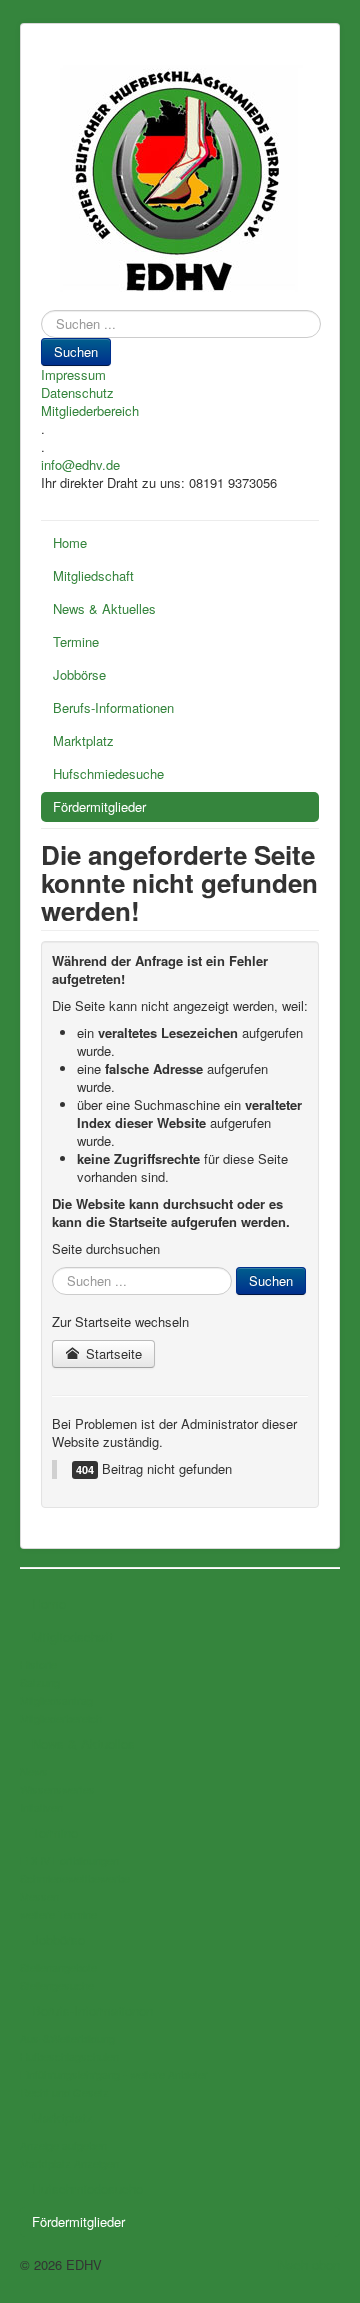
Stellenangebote (58, 1967)
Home (70, 542)
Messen (39, 1896)
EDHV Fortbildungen (69, 1860)
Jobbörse (79, 674)
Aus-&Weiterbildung (67, 2038)
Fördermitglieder (99, 806)
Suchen (76, 351)
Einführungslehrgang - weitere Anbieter (114, 2074)
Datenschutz (77, 393)
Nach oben (309, 2264)
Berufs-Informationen (113, 707)
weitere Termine (58, 1914)
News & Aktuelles (104, 608)
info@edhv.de (80, 465)
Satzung (40, 1682)
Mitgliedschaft (93, 575)
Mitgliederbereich (90, 411)
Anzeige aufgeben (63, 2145)
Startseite (112, 1353)
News (34, 1771)
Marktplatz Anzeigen (69, 2163)
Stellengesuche (57, 1985)
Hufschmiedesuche (108, 773)
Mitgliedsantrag (56, 1700)
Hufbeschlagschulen (69, 2056)
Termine (76, 641)
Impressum (73, 375)
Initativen (41, 1807)
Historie (38, 1664)
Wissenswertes (57, 1789)
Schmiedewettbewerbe (75, 1878)
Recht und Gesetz (64, 2092)
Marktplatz (83, 740)
